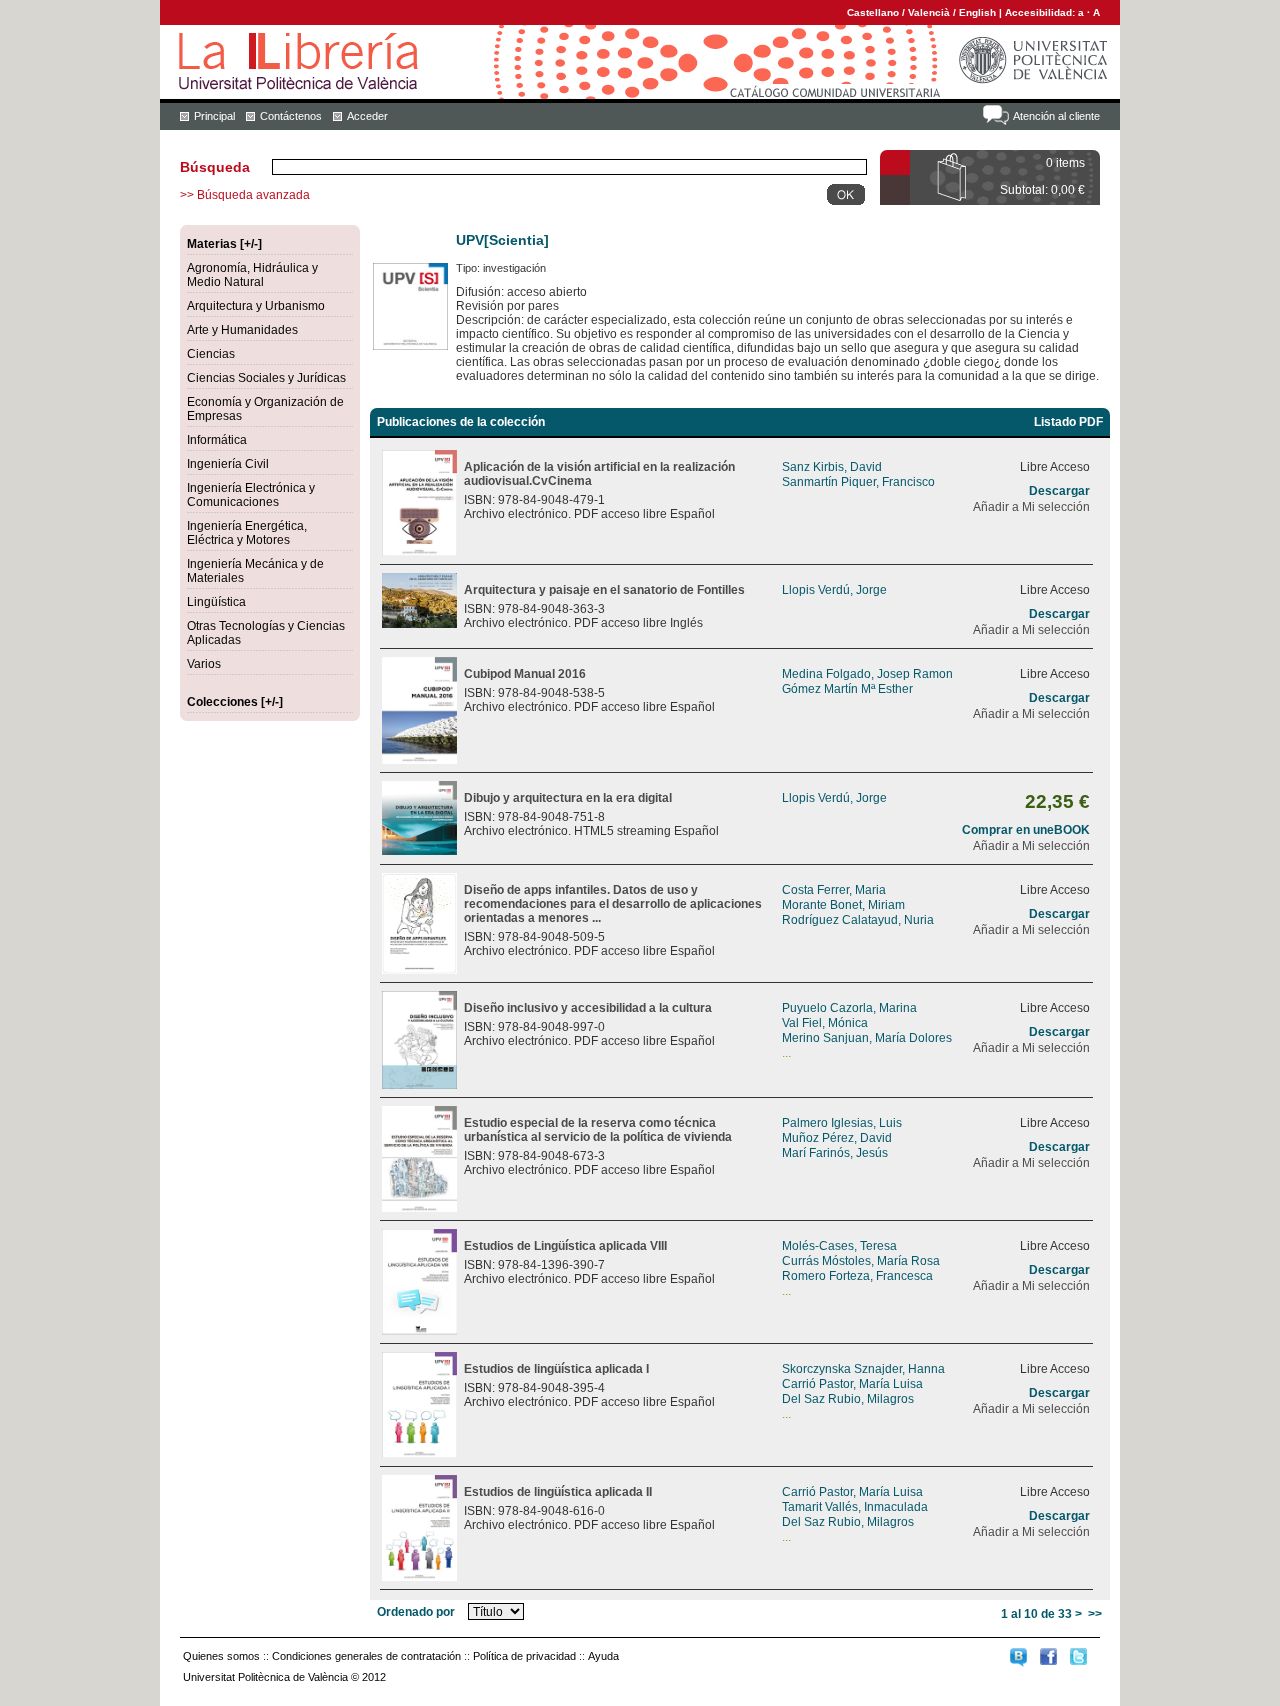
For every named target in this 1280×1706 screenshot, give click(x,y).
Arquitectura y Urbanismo (256, 306)
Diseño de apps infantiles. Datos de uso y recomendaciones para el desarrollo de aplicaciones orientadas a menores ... (613, 904)
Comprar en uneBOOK (1026, 830)
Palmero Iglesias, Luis (842, 1123)
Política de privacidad (524, 1656)
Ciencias (211, 354)
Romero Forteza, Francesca (857, 1276)
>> (1095, 1614)
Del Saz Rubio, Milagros (848, 1399)
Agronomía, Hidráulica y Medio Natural (252, 275)
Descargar (1059, 491)
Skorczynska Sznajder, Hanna (863, 1369)
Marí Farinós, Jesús (835, 1153)
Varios (204, 664)
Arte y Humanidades (242, 330)
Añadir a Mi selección (1031, 507)
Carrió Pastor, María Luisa (852, 1384)
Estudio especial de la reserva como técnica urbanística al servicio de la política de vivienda (598, 1130)
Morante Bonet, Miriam (843, 905)
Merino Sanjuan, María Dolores (867, 1038)
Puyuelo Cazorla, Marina (849, 1008)
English (977, 12)
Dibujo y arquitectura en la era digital (568, 798)
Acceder (367, 116)
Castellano (873, 12)
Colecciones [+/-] (235, 702)
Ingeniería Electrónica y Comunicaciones (251, 495)
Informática (217, 440)
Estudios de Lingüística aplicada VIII (565, 1246)
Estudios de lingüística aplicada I (556, 1369)
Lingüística (216, 602)
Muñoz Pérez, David (837, 1138)
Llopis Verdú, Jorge (834, 590)
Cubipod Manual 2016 (525, 674)
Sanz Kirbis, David (832, 467)
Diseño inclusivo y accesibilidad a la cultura (588, 1008)
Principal (214, 116)
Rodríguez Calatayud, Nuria (858, 920)
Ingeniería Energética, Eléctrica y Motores (247, 533)
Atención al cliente (1056, 116)
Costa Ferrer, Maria (834, 890)
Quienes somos (221, 1656)
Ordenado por (416, 1612)
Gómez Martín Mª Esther (847, 689)
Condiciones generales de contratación (366, 1656)
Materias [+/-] (224, 244)
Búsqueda (215, 167)
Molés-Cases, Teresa (839, 1246)
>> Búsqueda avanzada (245, 195)
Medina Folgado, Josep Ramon (867, 674)
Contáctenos (291, 116)
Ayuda (603, 1656)
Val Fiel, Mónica (825, 1023)
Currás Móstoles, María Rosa (861, 1261)
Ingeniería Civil (228, 464)
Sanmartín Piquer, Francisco (858, 482)
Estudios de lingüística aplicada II (558, 1492)
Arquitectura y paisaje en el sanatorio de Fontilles (604, 590)
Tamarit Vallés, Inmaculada (855, 1507)
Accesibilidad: (1041, 12)
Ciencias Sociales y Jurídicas (266, 378)
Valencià (929, 12)
